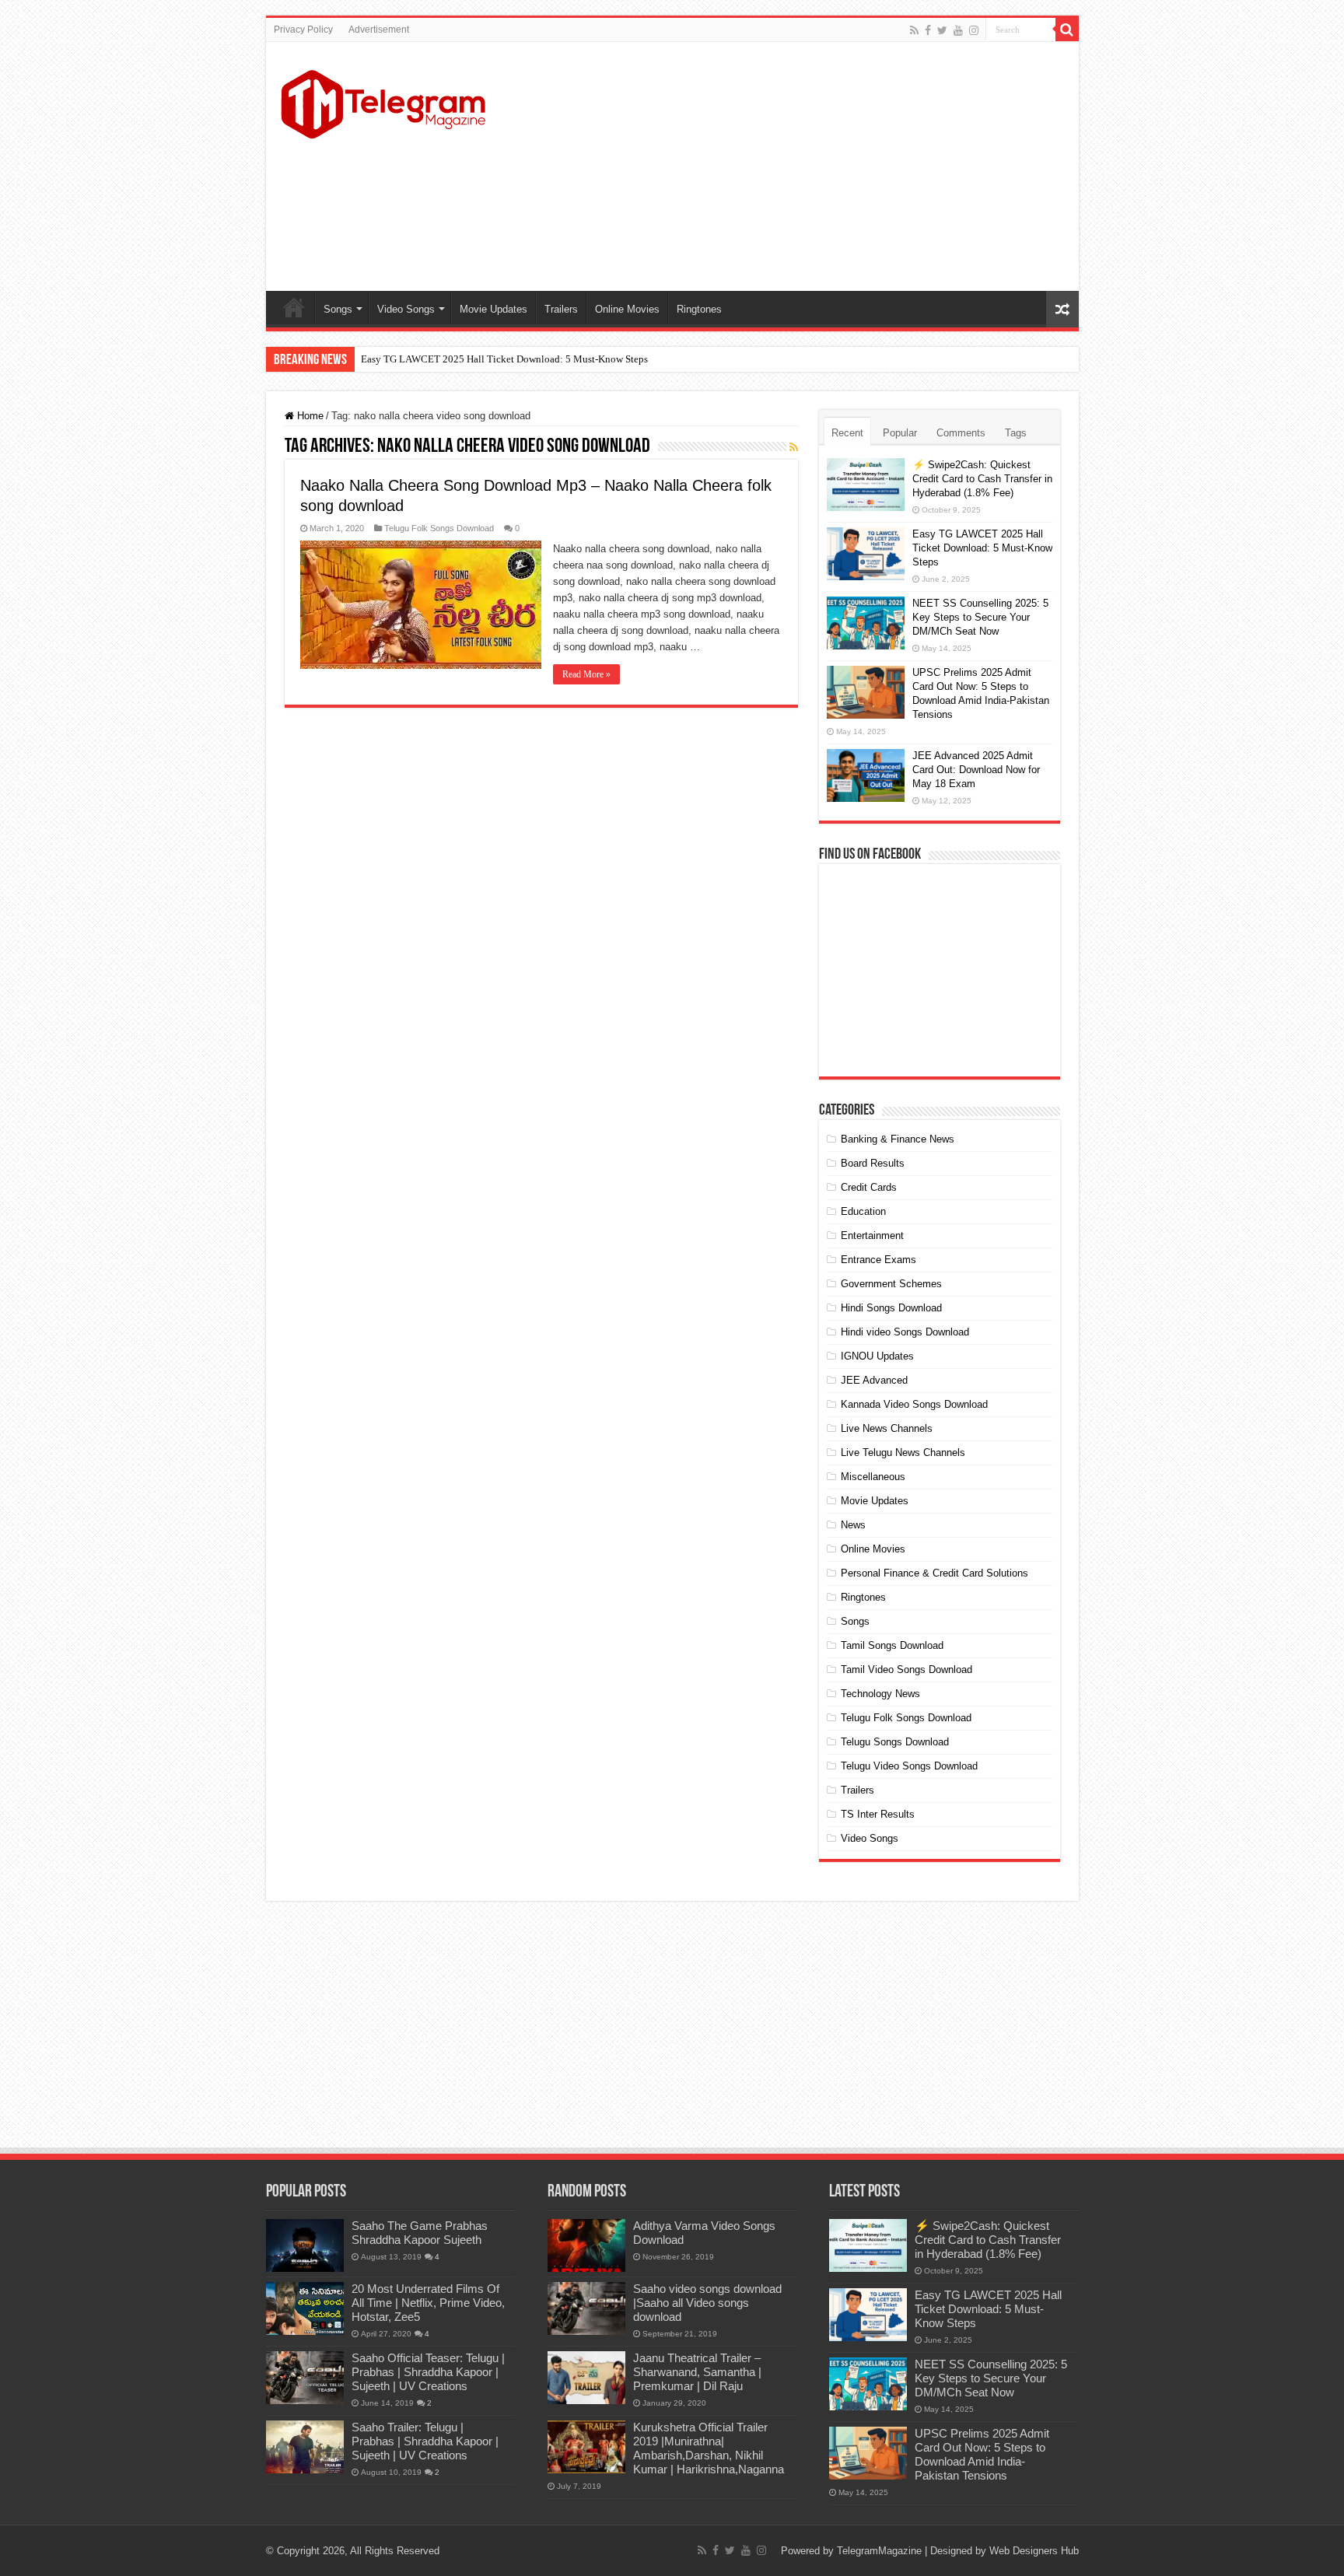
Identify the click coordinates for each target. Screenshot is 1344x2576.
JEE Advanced (874, 1380)
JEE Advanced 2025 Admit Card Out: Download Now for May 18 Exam (976, 770)
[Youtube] (958, 30)
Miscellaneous (873, 1477)
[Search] (1067, 30)
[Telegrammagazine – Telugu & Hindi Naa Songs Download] (383, 102)
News (853, 1525)
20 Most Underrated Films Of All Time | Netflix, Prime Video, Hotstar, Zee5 (428, 2303)
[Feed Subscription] (794, 447)
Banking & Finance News (898, 1139)
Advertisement (379, 30)
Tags (1016, 433)
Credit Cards (869, 1187)
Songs (338, 309)
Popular (900, 433)
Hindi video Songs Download (905, 1332)
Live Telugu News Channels (903, 1452)
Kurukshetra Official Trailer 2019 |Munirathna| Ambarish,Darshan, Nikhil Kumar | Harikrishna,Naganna (709, 2448)
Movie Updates (493, 309)
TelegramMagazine (879, 2551)
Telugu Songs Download (895, 1742)
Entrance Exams (878, 1260)
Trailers (561, 309)
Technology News (880, 1694)
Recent (847, 433)
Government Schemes (891, 1284)
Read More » (586, 674)
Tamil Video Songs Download (906, 1669)
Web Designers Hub (1034, 2551)
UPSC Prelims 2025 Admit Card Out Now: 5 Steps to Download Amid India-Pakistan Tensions (982, 2454)
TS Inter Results (878, 1814)
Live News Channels (887, 1428)
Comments (961, 433)
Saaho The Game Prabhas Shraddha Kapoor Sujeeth (420, 2233)
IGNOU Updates (877, 1356)
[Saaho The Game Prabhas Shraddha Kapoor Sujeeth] (305, 2245)
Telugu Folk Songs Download (439, 528)
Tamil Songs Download (892, 1645)
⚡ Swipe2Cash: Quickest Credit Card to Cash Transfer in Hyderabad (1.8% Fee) (982, 479)
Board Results (873, 1163)
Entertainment (872, 1235)
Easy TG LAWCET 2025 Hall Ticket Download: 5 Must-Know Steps (504, 359)
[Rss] (914, 30)
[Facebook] (928, 30)
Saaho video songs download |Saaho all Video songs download (707, 2303)
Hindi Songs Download (891, 1308)
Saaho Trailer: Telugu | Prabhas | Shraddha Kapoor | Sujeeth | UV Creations (425, 2441)
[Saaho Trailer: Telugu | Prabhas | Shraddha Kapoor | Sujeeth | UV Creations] (305, 2447)
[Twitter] (942, 30)
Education (863, 1211)
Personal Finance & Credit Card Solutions (934, 1573)
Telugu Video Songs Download (909, 1766)
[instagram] (974, 30)
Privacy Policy (303, 30)
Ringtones (699, 309)
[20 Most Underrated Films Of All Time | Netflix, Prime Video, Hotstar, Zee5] (305, 2308)
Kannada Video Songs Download (914, 1404)
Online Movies (627, 309)
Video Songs (406, 309)
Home (294, 307)
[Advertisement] (784, 166)
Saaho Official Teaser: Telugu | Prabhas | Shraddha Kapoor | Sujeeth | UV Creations (428, 2372)
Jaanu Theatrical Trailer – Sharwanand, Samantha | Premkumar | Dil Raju (697, 2372)
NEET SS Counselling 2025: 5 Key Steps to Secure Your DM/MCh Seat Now (980, 617)
